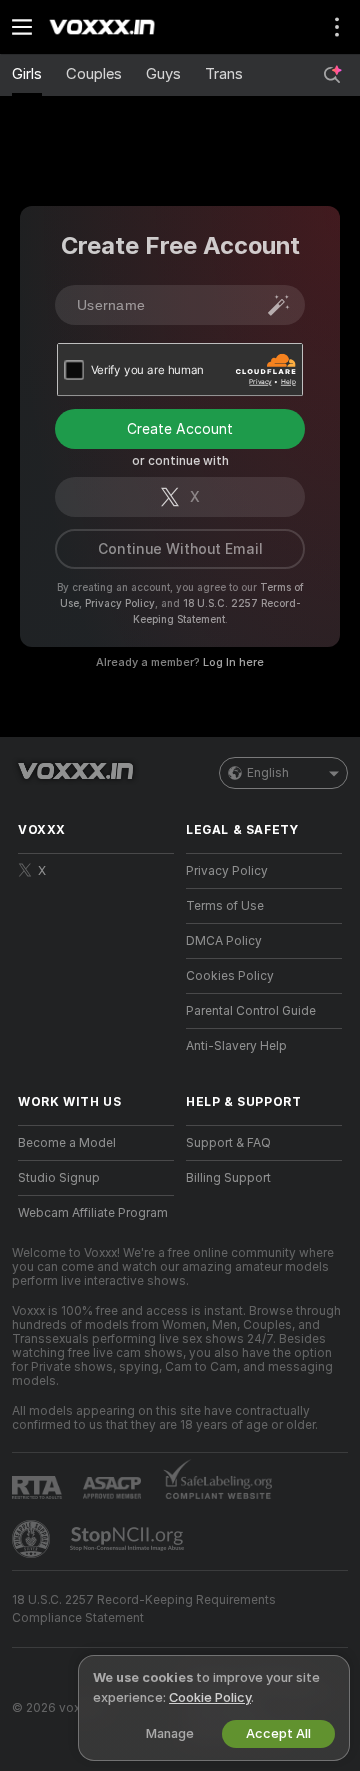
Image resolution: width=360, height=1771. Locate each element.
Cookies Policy (230, 976)
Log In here (233, 662)
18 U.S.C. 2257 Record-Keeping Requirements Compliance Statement (144, 1609)
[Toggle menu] (22, 27)
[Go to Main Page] (112, 27)
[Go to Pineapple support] (33, 1539)
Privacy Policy (120, 603)
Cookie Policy (210, 1697)
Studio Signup (59, 1178)
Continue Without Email (180, 549)
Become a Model (67, 1143)
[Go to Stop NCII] (129, 1539)
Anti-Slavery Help (236, 1046)
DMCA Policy (224, 941)
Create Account (180, 429)
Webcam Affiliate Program (93, 1213)
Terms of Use (225, 906)
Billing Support (228, 1178)
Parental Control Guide (251, 1011)
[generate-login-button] (279, 305)
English (268, 773)
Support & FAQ (228, 1143)
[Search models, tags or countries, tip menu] (332, 75)
